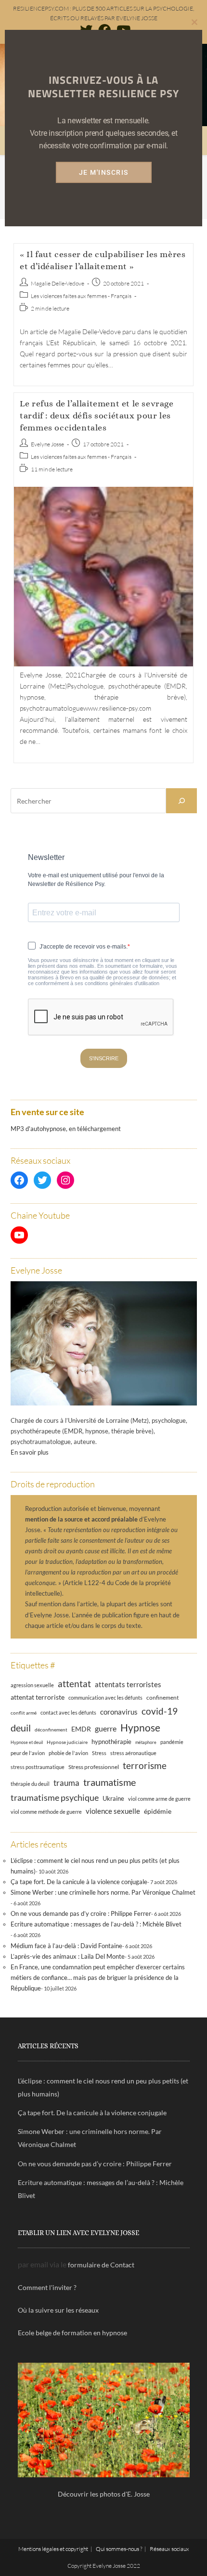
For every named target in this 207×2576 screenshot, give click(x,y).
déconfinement (51, 1730)
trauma (66, 1783)
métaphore (146, 1742)
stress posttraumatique (38, 1767)
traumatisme (110, 1782)
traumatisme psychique (55, 1797)
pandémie (172, 1742)
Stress (99, 1753)
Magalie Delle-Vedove (58, 283)
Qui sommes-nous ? (119, 2549)
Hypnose (140, 1728)
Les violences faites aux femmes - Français (81, 296)
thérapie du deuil (30, 1784)
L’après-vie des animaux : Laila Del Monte (68, 1956)
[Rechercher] (181, 801)
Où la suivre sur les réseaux (58, 2310)
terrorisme (145, 1765)
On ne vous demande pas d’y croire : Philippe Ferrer (81, 1913)
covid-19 (160, 1711)
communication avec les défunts (105, 1698)
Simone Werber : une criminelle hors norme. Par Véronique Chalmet (103, 1892)
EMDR (81, 1729)
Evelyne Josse (47, 444)
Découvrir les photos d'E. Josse (104, 2494)
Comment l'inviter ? (47, 2287)
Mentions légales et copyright (53, 2549)
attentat (74, 1684)
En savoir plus (30, 1452)
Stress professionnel (94, 1767)
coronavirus (119, 1712)
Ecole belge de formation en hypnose (72, 2333)
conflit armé (24, 1713)
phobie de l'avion (68, 1753)
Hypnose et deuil (27, 1742)
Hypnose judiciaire (67, 1742)
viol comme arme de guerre (159, 1799)
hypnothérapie (111, 1742)
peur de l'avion (28, 1753)
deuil (21, 1728)
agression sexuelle (32, 1685)
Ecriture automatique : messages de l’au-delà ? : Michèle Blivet (96, 1924)
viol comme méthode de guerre (46, 1812)
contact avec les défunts (68, 1712)
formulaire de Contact (101, 2265)
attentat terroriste (38, 1697)
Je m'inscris (104, 172)
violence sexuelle (113, 1811)
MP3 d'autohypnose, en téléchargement (66, 1129)
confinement (162, 1697)
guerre (106, 1729)
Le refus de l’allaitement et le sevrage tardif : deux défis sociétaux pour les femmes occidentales (97, 416)
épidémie (158, 1811)
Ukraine (113, 1799)
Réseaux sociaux (169, 2549)
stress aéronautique (133, 1753)
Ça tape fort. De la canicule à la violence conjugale (79, 1882)
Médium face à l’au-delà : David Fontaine (66, 1946)
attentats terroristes (128, 1684)
